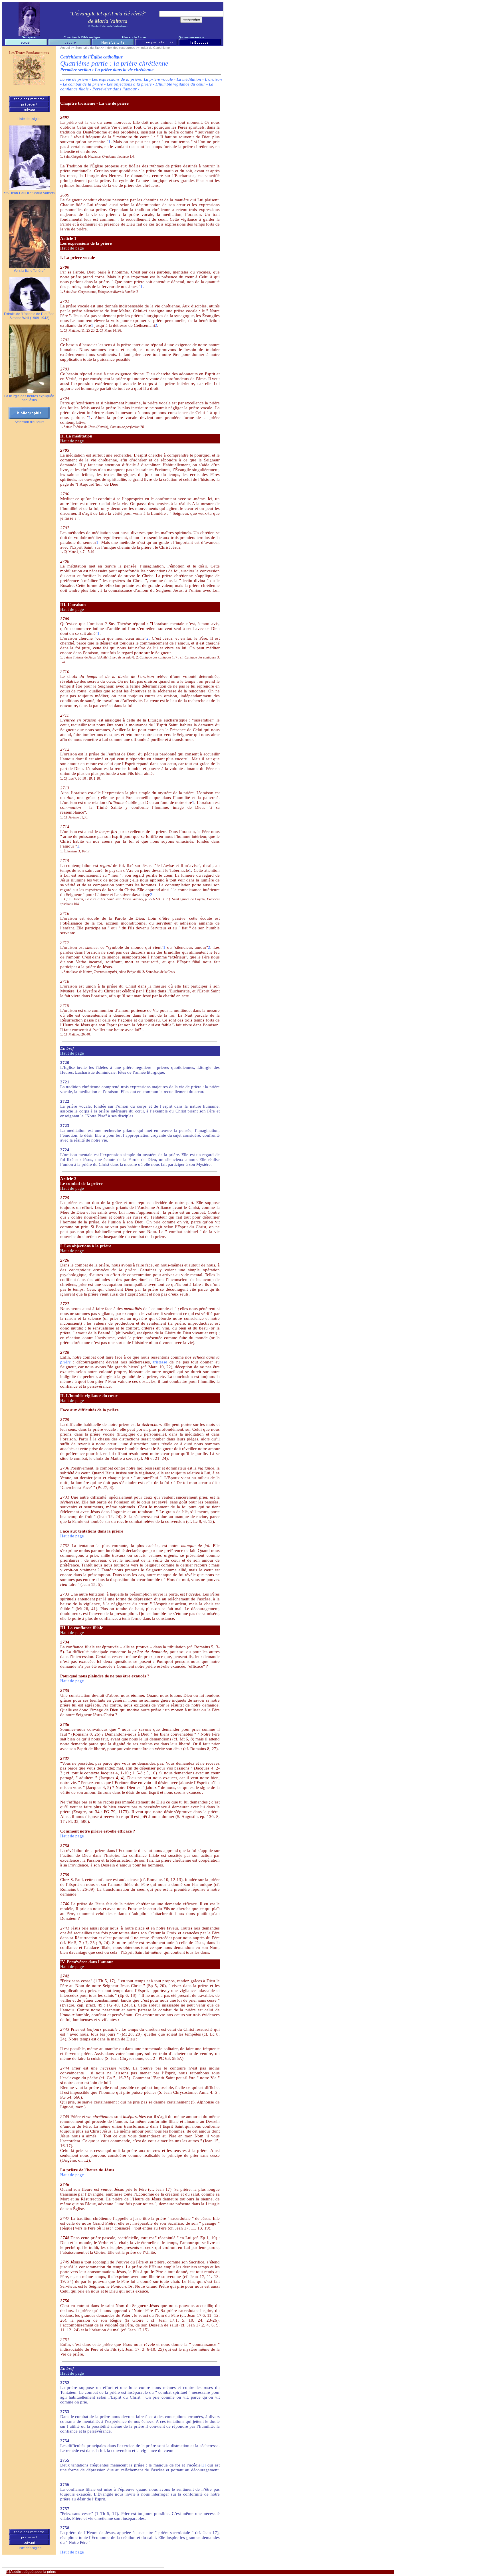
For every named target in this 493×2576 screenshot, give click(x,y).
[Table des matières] (29, 100)
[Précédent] (29, 105)
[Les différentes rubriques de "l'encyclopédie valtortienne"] (156, 44)
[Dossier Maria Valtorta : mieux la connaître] (113, 44)
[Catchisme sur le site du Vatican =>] (29, 83)
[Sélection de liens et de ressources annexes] (199, 44)
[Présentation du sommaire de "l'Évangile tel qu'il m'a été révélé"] (69, 44)
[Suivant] (29, 111)
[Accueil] (26, 44)
